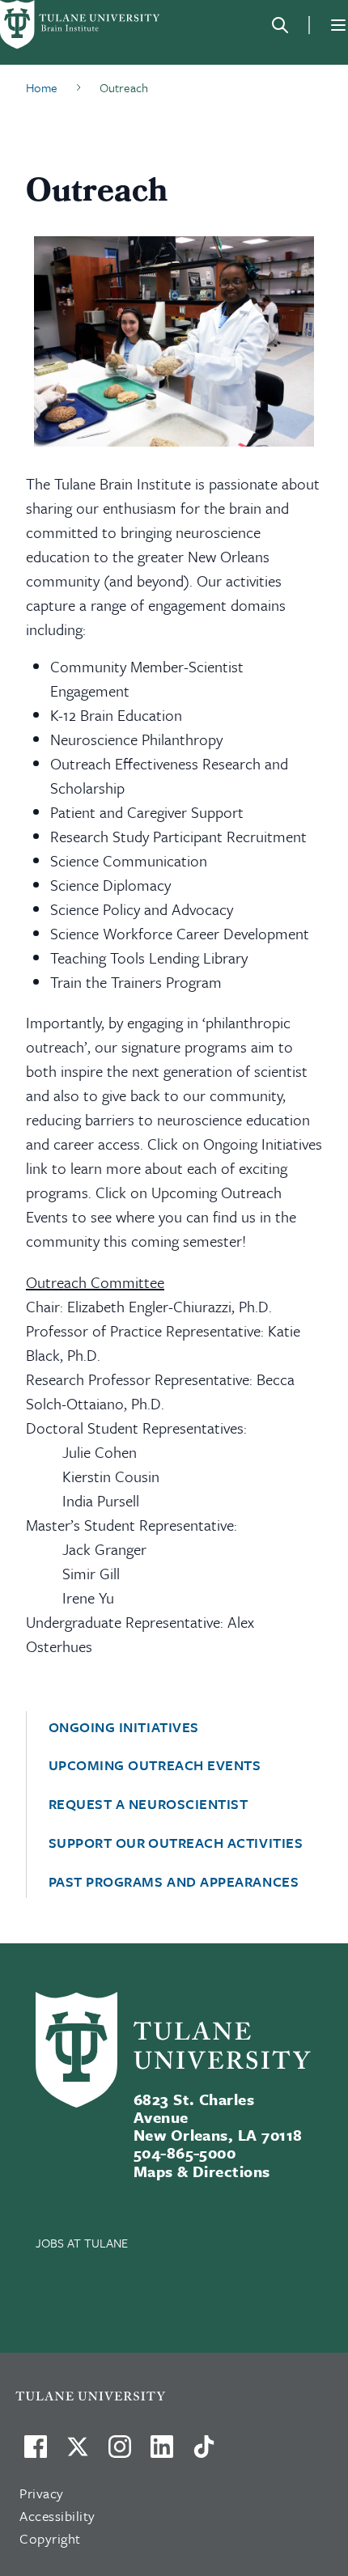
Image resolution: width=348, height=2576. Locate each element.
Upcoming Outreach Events (155, 1765)
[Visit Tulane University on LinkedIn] (162, 2453)
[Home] (81, 25)
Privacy (42, 2493)
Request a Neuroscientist (149, 1804)
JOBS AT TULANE (82, 2243)
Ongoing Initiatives (124, 1727)
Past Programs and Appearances (174, 1882)
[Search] (280, 25)
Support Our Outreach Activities (176, 1843)
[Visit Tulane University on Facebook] (36, 2453)
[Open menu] (338, 25)
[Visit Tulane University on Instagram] (120, 2453)
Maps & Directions (202, 2171)
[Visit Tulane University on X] (78, 2453)
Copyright (50, 2538)
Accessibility (57, 2516)
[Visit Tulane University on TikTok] (204, 2453)
